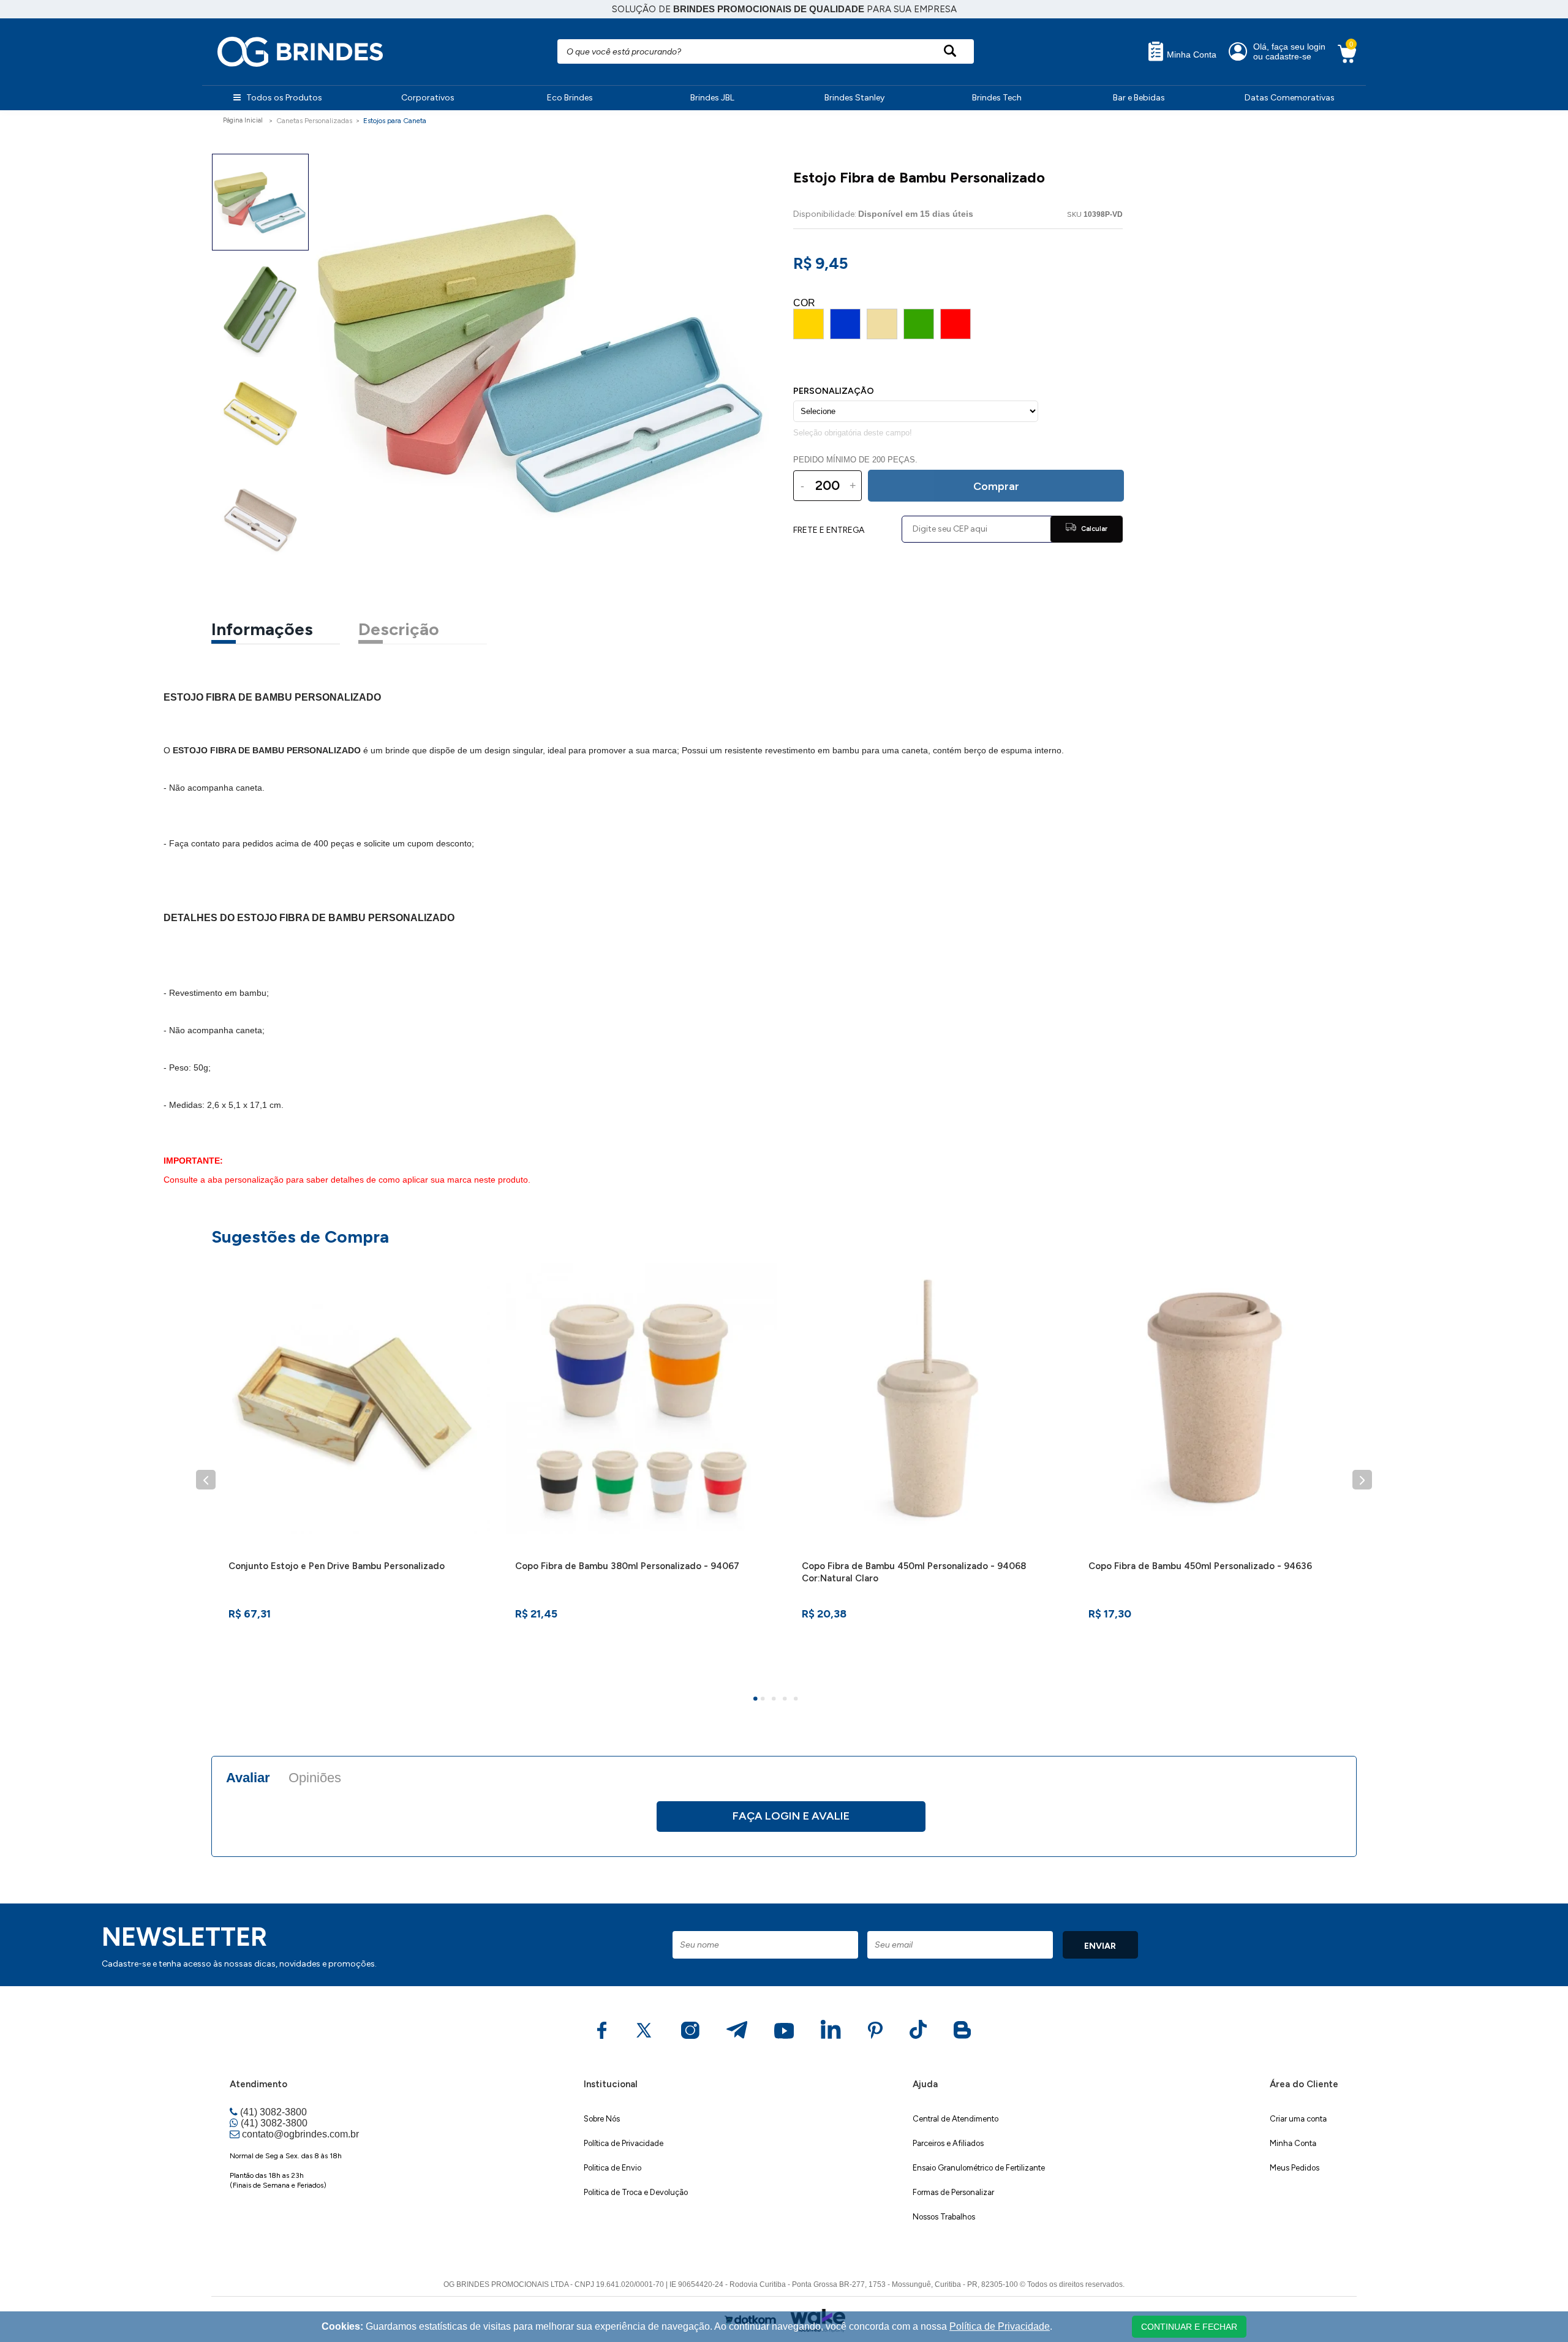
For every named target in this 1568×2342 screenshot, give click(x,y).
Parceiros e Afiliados (948, 2143)
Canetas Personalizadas (314, 121)
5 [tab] (797, 1700)
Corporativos (428, 98)
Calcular (1093, 529)
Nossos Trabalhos (944, 2217)
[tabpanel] (355, 1466)
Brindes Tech (997, 98)
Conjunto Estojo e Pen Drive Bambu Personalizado (337, 1566)
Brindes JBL (712, 98)
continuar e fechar (1189, 2327)
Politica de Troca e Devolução (636, 2192)
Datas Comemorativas (1290, 98)
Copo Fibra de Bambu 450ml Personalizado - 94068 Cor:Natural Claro (914, 1572)
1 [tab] (757, 1700)
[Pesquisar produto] (950, 51)
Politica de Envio (612, 2168)
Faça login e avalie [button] (791, 1816)
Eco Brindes (570, 98)
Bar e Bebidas (1139, 98)
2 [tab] (764, 1700)
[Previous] (206, 1480)
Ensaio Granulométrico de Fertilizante (979, 2168)
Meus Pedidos (1295, 2168)
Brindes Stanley (854, 98)
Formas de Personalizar (953, 2192)
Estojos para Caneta (395, 121)
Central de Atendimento (956, 2119)
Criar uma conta (1298, 2119)
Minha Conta (1190, 55)
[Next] (1362, 1480)
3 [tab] (775, 1700)
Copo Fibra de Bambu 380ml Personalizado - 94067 (627, 1566)
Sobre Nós (602, 2119)
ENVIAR (1100, 1946)
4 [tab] (786, 1700)
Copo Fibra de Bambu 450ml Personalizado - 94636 (1200, 1566)
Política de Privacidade (624, 2143)
